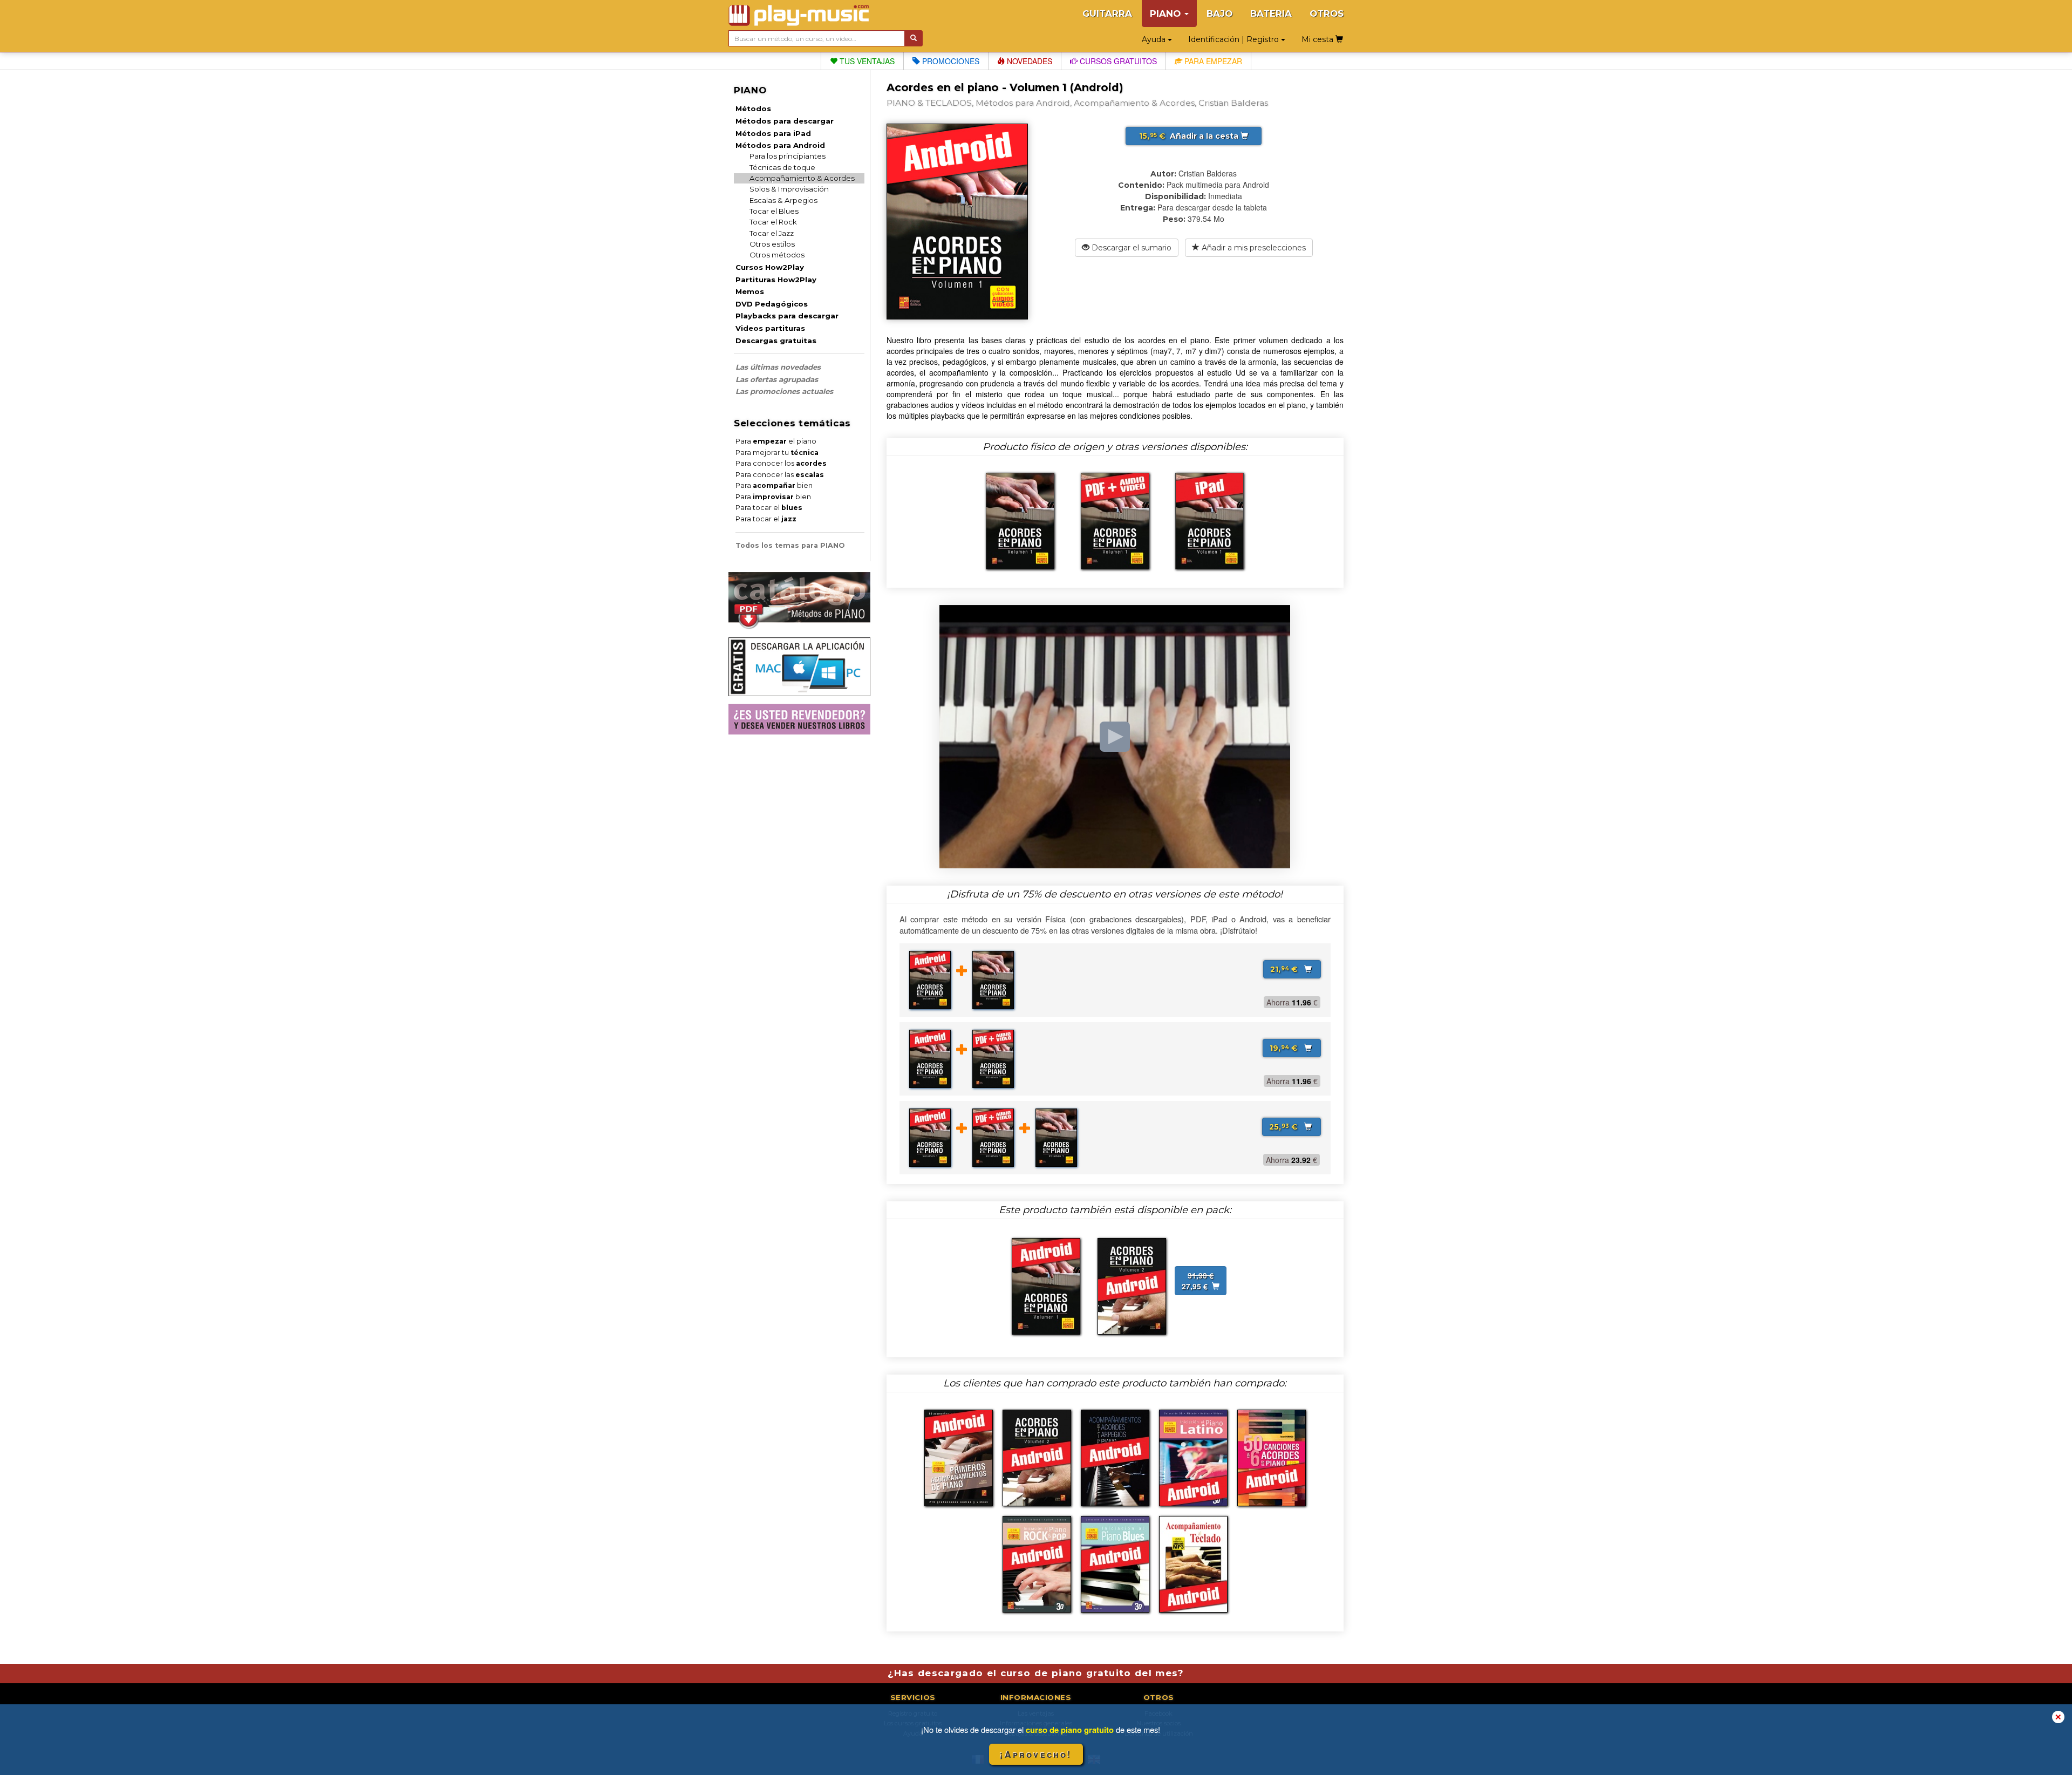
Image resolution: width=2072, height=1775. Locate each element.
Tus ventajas (866, 61)
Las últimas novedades (778, 367)
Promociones (950, 61)
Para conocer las (780, 475)
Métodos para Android (780, 145)
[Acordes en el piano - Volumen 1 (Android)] (1046, 1285)
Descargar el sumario (1130, 248)
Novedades (1028, 61)
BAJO (1219, 13)
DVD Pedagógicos (772, 304)
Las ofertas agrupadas (777, 379)
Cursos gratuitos (1117, 61)
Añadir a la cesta (1190, 136)
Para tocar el (769, 508)
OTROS (1327, 13)
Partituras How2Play (776, 280)
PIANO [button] (1167, 13)
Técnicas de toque (782, 167)
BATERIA (1271, 13)
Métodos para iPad (773, 133)
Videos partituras (770, 328)
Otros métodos (777, 255)
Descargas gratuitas (776, 341)
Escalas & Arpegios (783, 200)
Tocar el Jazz (772, 233)
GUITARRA (1107, 13)
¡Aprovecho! (1036, 1754)
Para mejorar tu (777, 453)
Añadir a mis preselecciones (1253, 248)
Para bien (774, 485)
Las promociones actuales (784, 391)
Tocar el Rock (773, 222)
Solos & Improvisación (789, 189)
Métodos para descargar (785, 121)
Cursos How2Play (770, 267)
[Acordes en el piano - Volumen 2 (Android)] (1132, 1285)
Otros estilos (772, 244)
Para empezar (1212, 61)
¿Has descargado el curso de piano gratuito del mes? (1036, 1673)
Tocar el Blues (774, 211)
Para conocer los (781, 463)
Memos (750, 291)
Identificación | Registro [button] (1235, 39)
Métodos (753, 108)
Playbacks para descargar (787, 316)
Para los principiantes (788, 156)
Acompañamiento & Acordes (802, 178)
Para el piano (776, 441)
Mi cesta (1318, 39)
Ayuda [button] (1155, 39)
